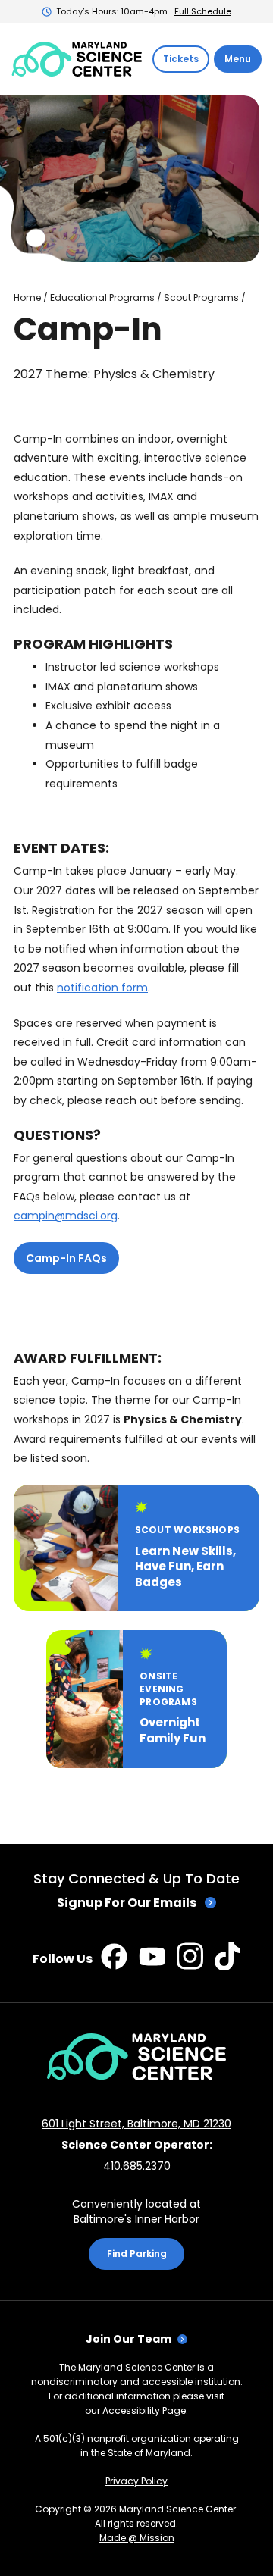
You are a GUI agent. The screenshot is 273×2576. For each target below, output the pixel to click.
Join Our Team (129, 2339)
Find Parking (137, 2254)
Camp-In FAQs (66, 1258)
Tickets (181, 59)
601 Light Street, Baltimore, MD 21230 (136, 2124)
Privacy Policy (136, 2481)
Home (27, 297)
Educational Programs (102, 297)
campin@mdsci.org (66, 1216)
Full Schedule (203, 11)
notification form (102, 988)
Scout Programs (201, 297)
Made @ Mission (137, 2538)
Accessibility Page (144, 2410)
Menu (238, 59)
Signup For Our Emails (127, 1903)
